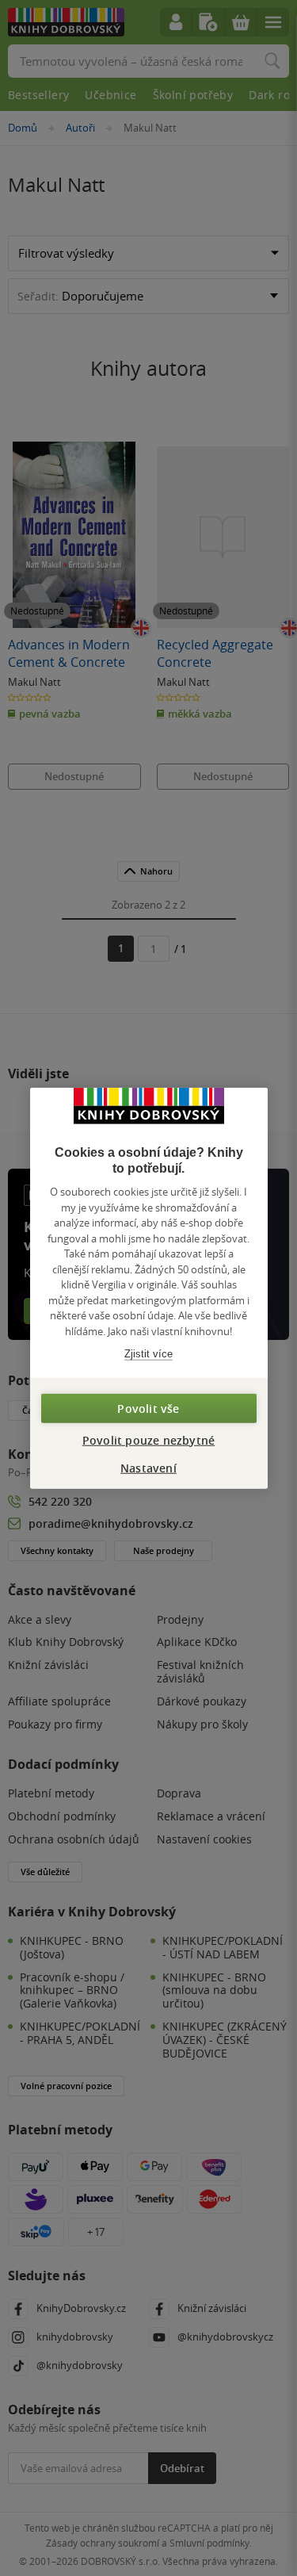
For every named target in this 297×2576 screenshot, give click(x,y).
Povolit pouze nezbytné (148, 1439)
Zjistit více (148, 1354)
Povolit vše (148, 1408)
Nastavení (148, 1467)
